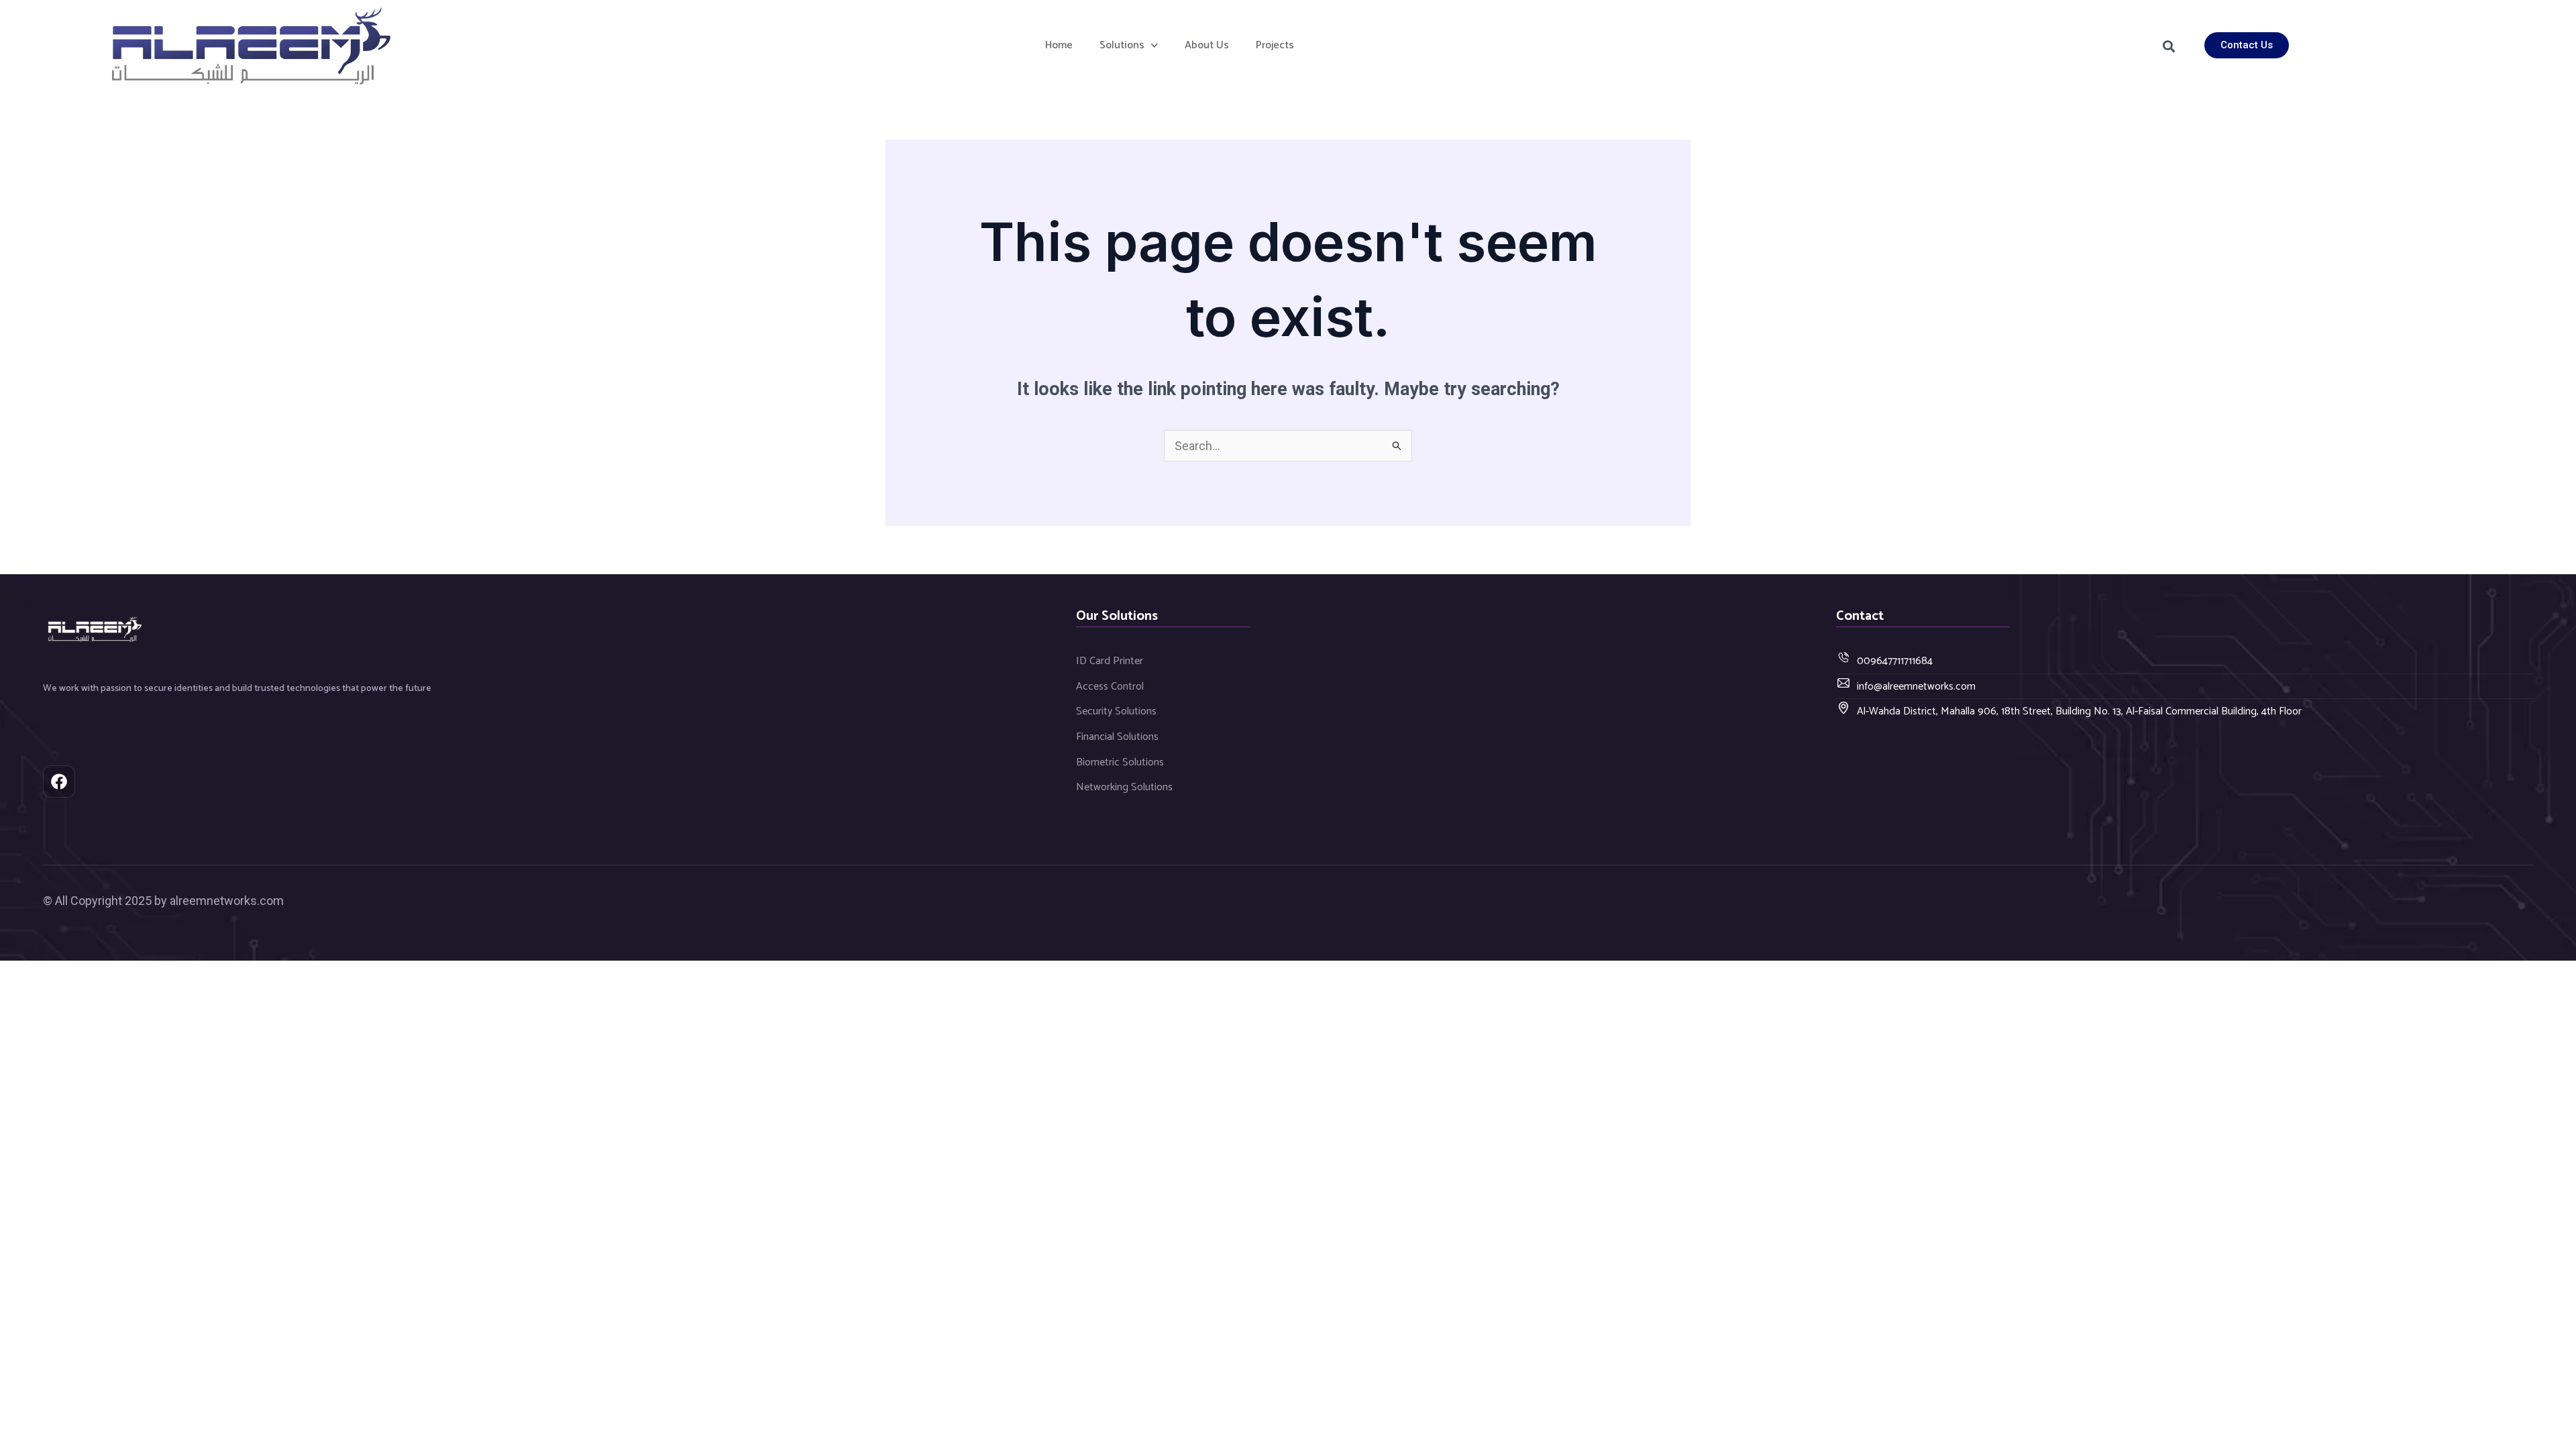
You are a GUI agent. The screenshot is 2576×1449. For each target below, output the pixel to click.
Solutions (1122, 45)
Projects (1275, 45)
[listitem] (354, 689)
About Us (1207, 45)
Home (1059, 45)
